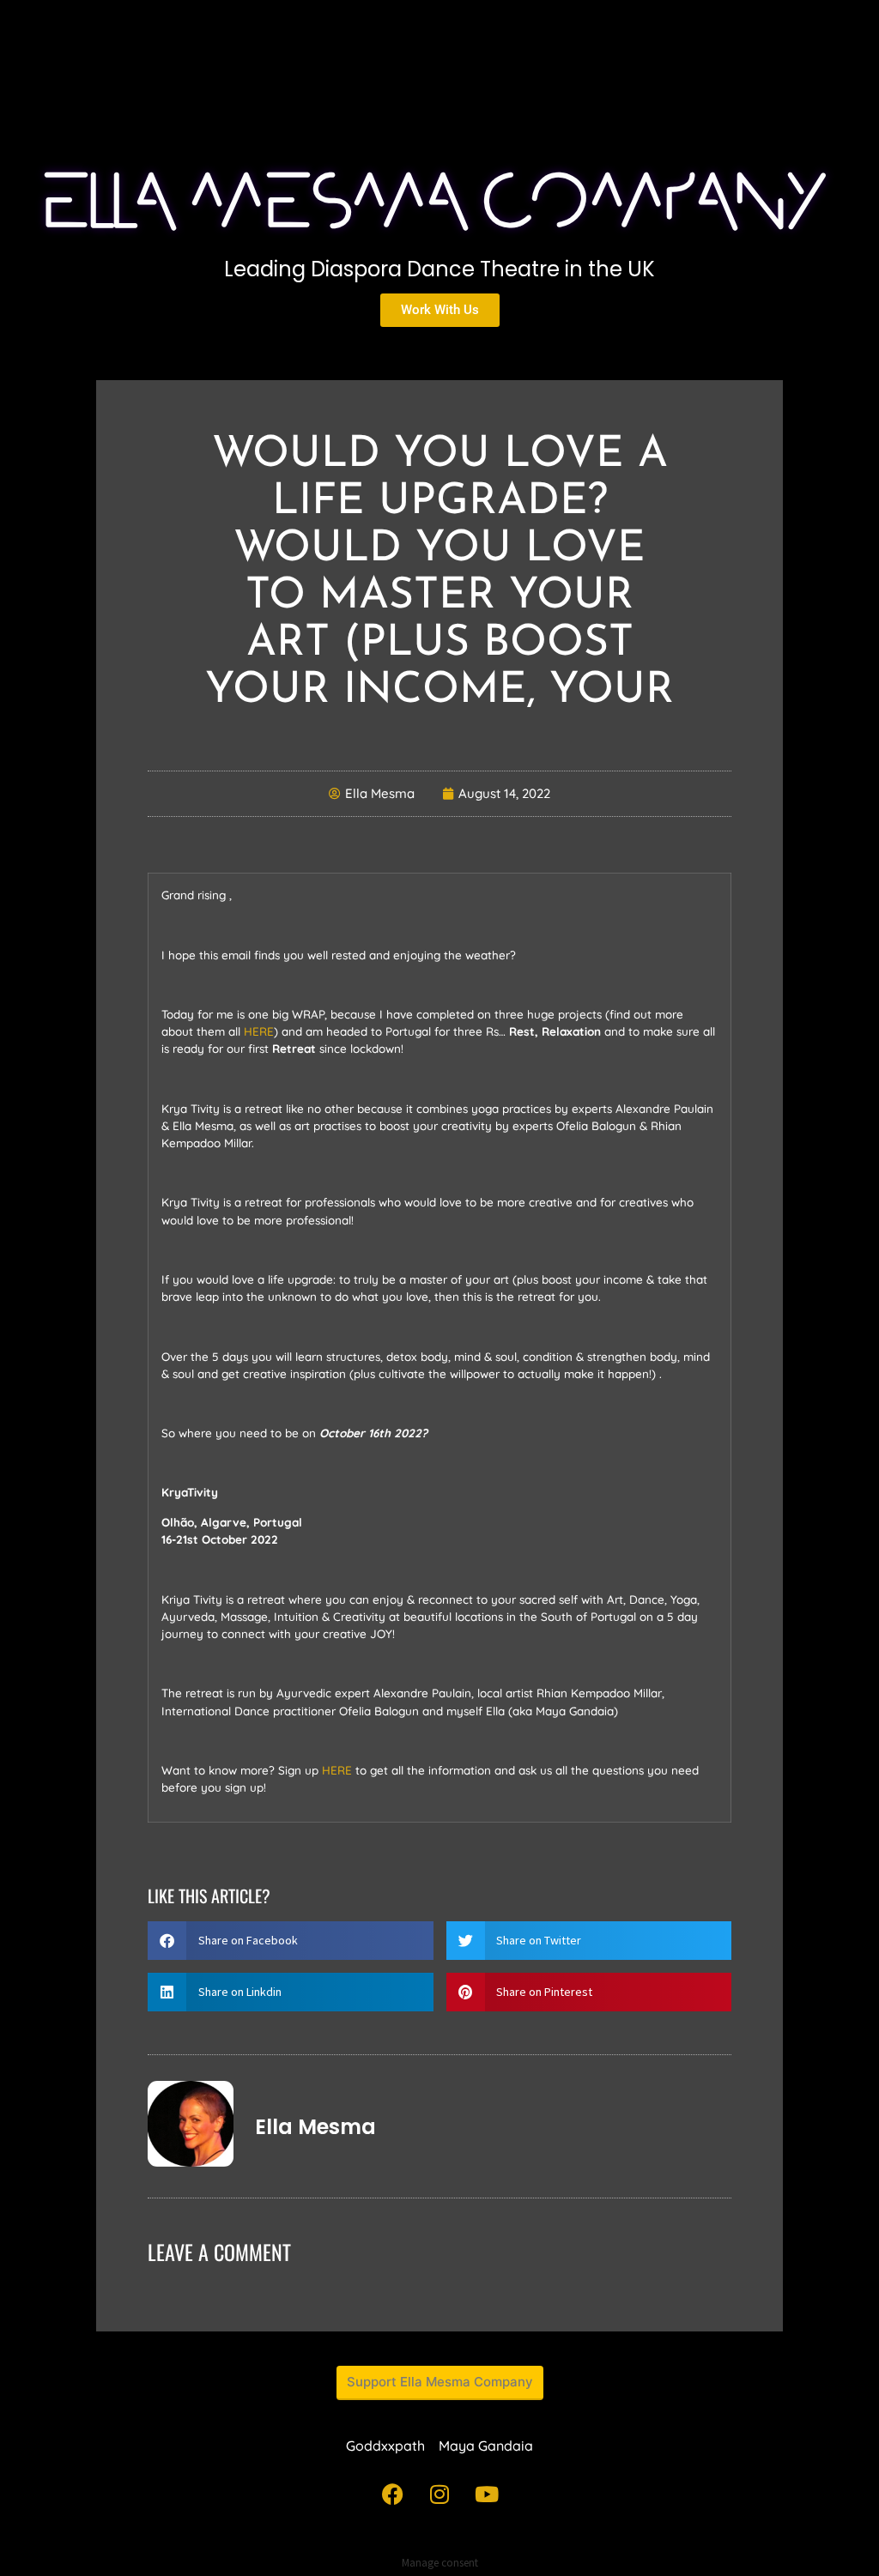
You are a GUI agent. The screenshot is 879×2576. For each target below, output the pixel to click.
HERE (259, 1031)
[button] (291, 1941)
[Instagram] (439, 2494)
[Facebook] (392, 2494)
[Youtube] (487, 2494)
